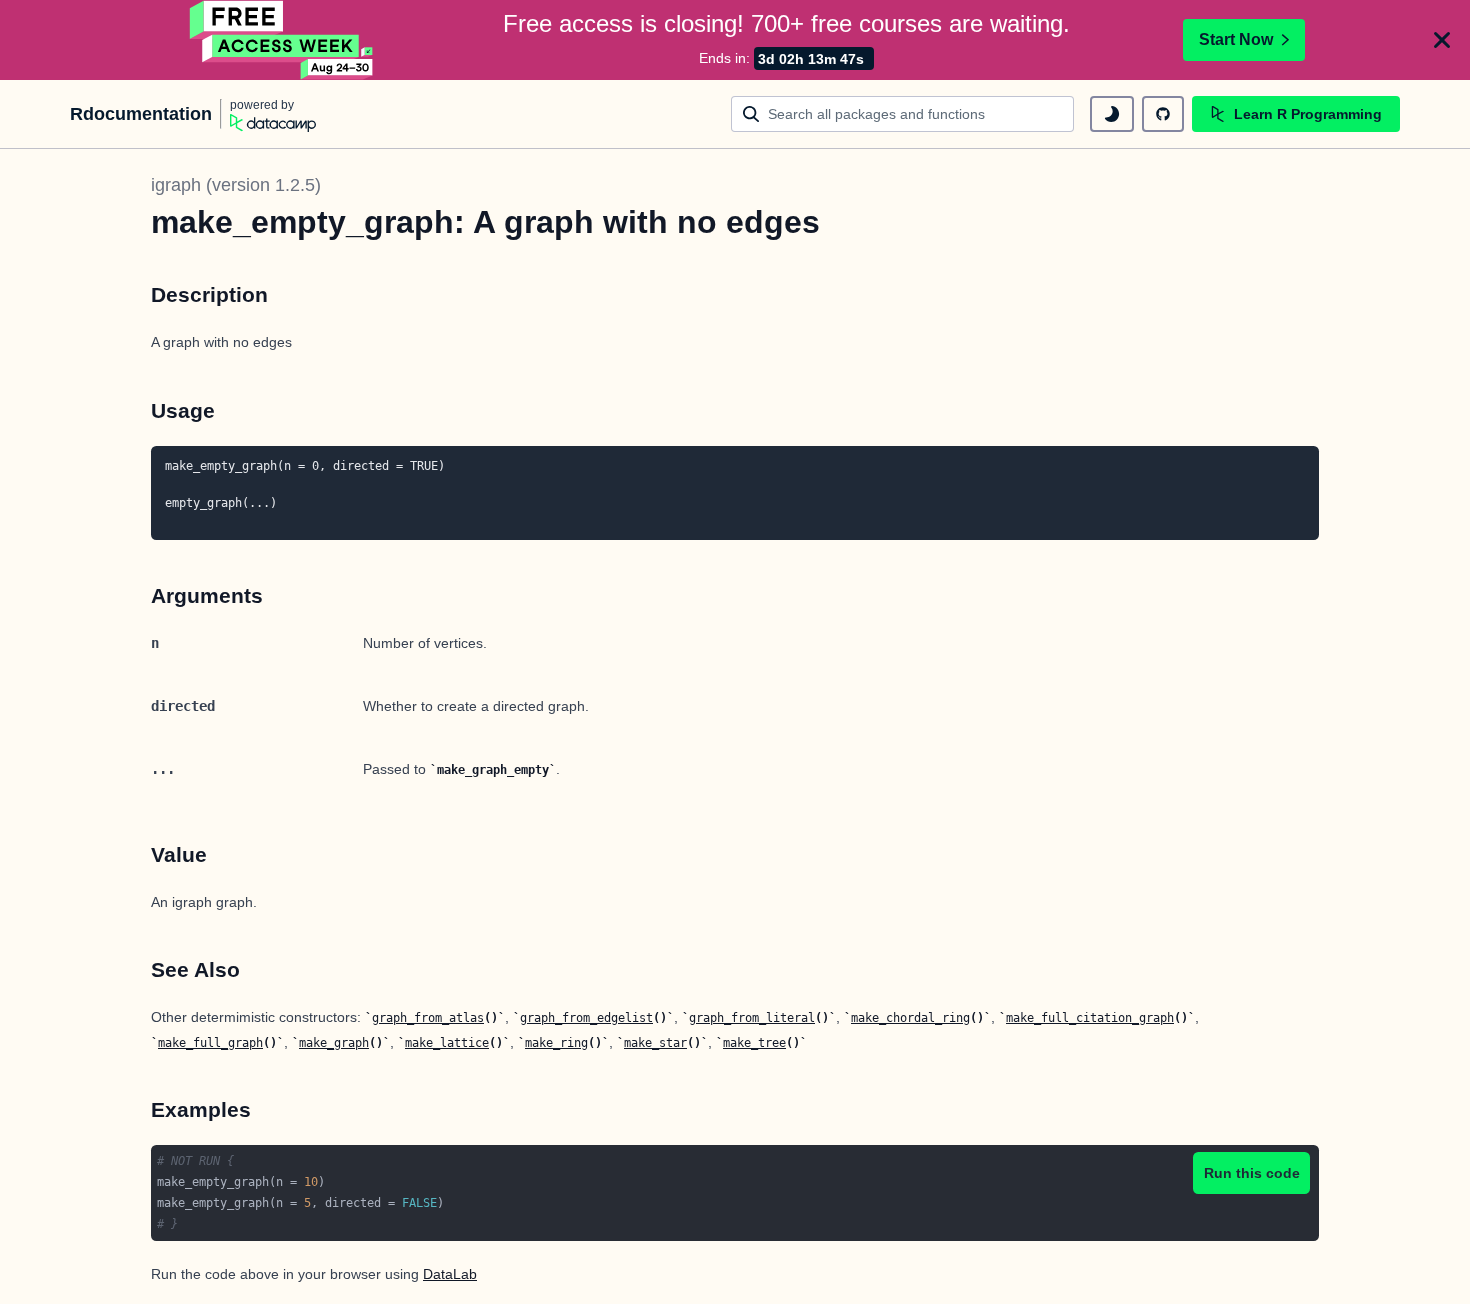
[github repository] (1163, 114)
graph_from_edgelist (586, 1018)
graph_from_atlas (428, 1018)
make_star (655, 1043)
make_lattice (447, 1043)
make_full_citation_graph (1090, 1018)
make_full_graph (210, 1043)
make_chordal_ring (910, 1018)
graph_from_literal (752, 1018)
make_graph (334, 1043)
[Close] (1442, 40)
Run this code (1252, 1173)
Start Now (1236, 39)
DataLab (450, 1274)
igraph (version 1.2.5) (236, 185)
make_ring (556, 1043)
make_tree (754, 1043)
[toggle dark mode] (1112, 114)
